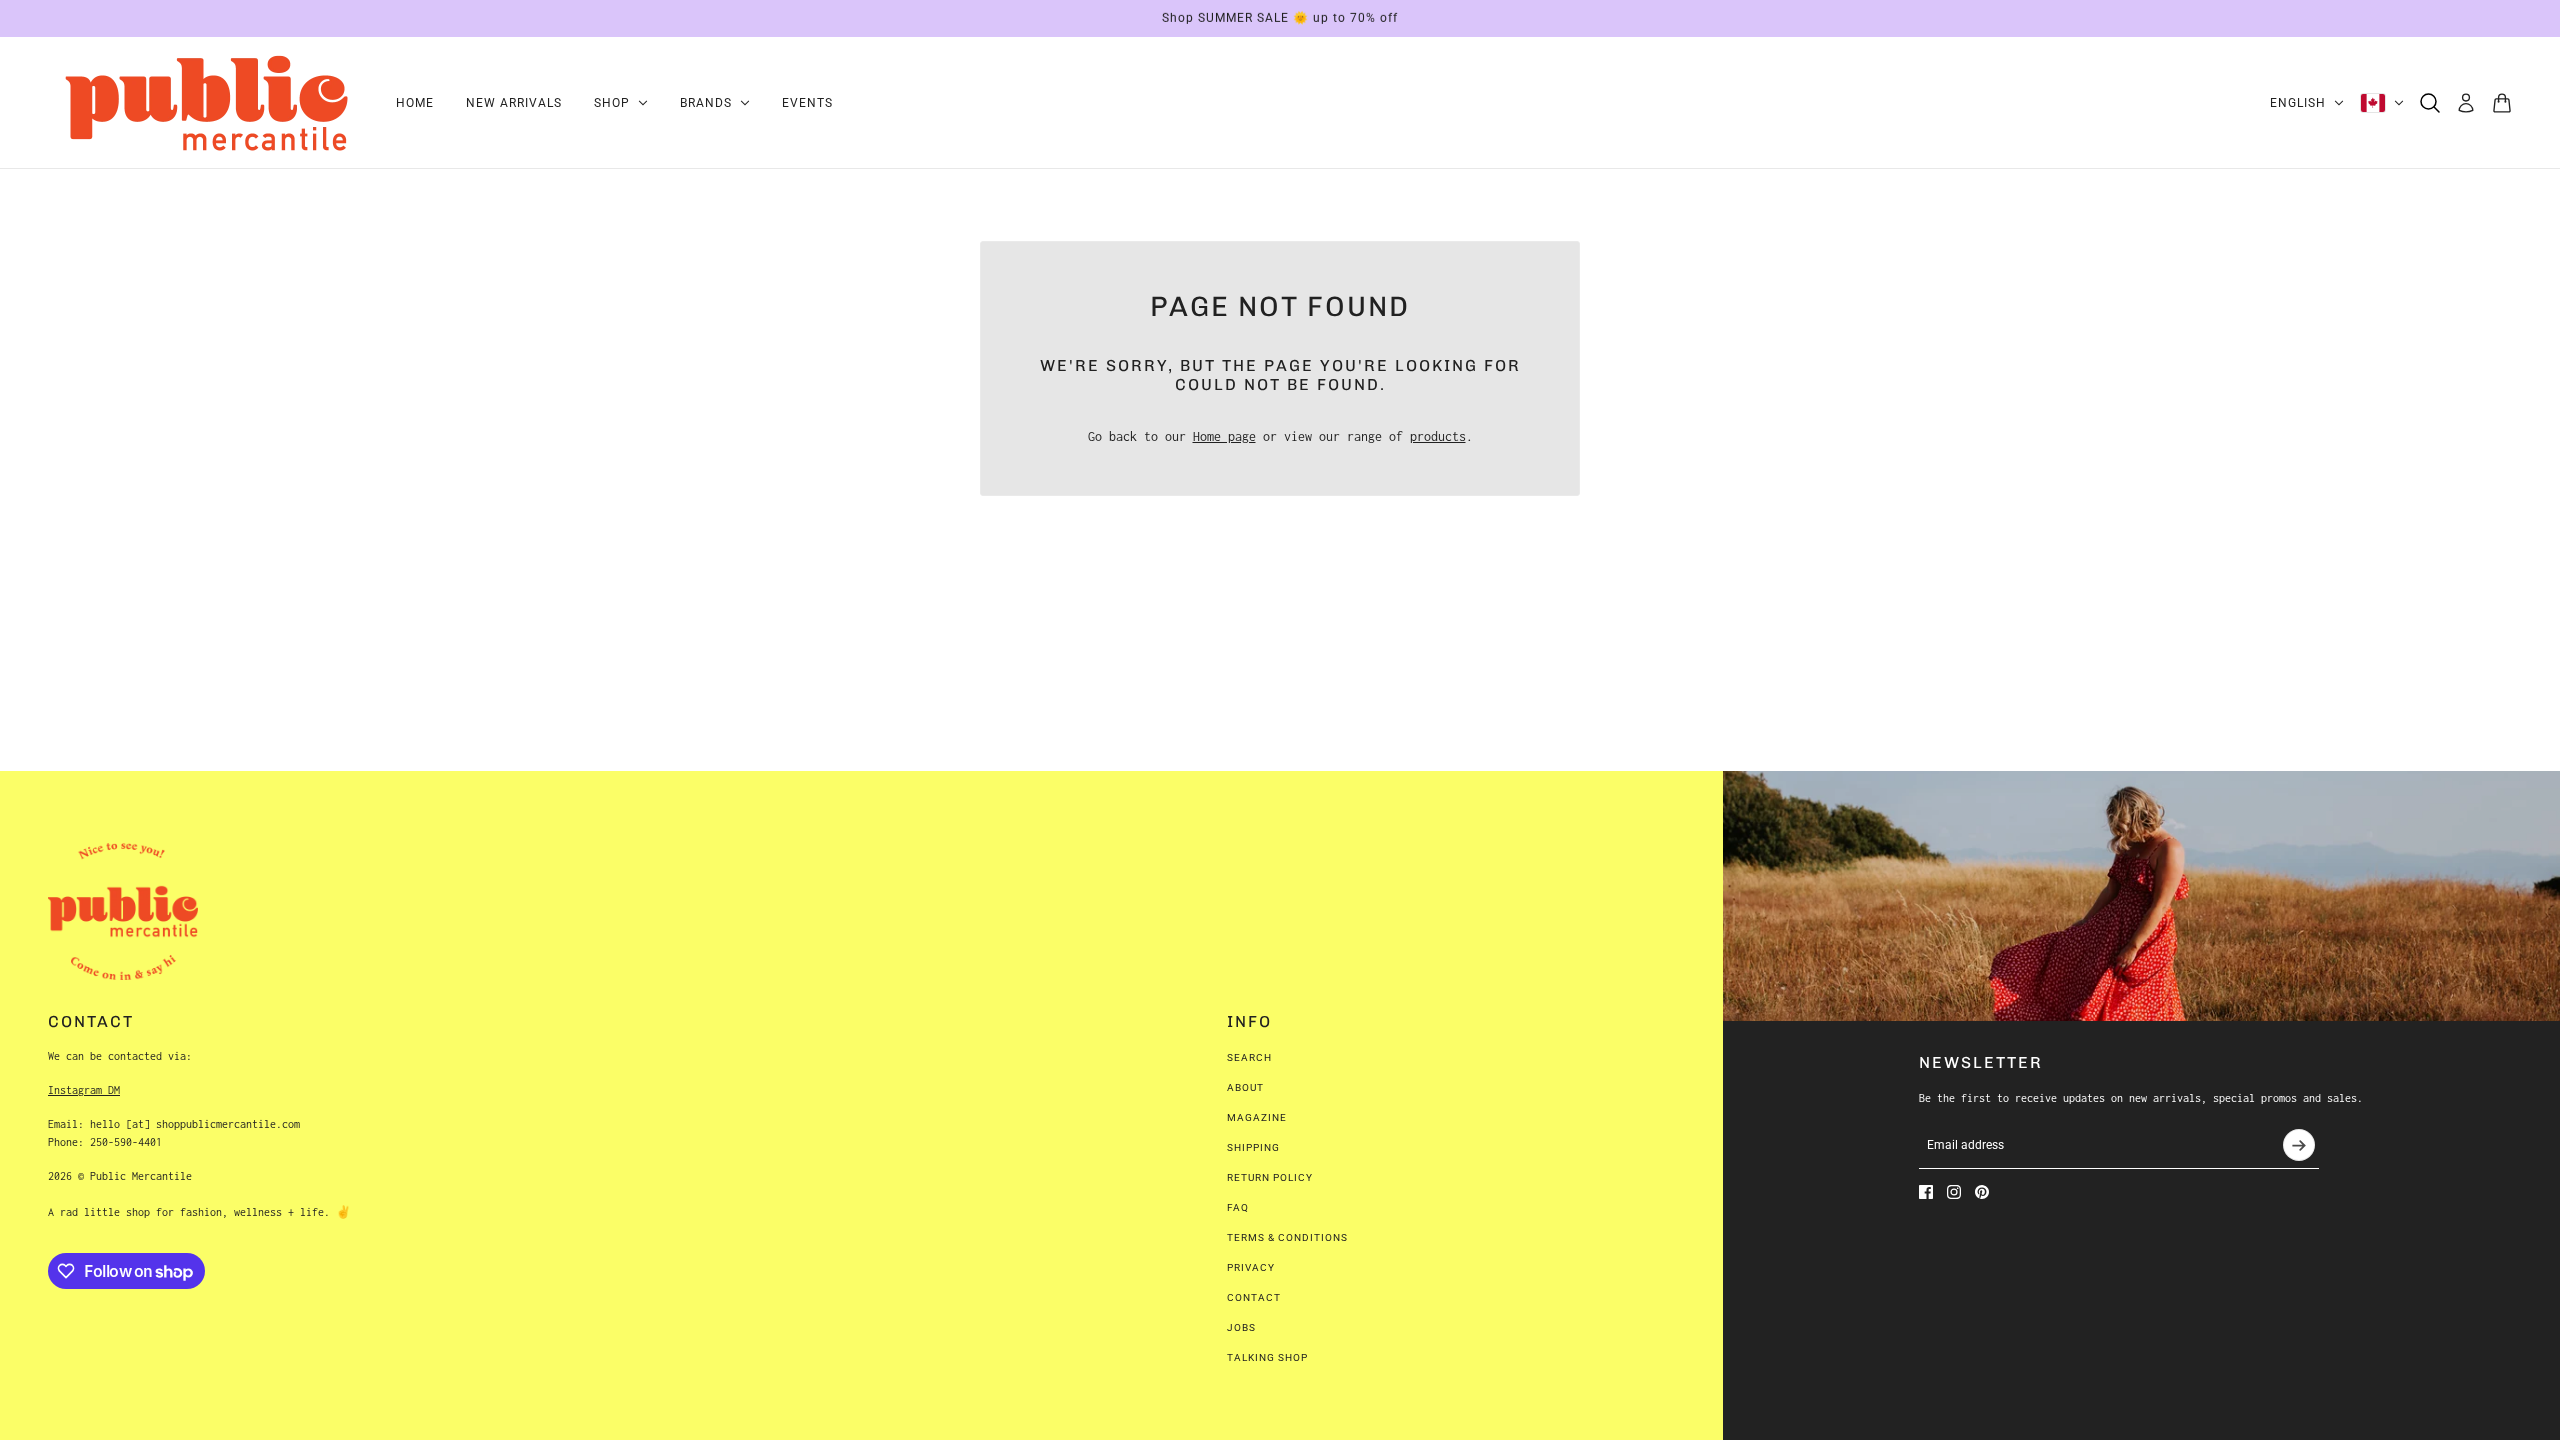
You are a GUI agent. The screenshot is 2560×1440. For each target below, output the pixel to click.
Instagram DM (84, 1090)
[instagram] (1954, 1192)
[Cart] (2502, 103)
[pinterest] (1982, 1192)
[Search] (2430, 103)
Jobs (1241, 1327)
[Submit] (2299, 1145)
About (1245, 1087)
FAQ (1238, 1207)
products (1438, 436)
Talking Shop (1267, 1357)
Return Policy (1270, 1177)
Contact (1254, 1297)
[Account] (2466, 103)
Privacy (1251, 1267)
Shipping (1253, 1147)
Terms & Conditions (1287, 1237)
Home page (1224, 436)
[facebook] (1926, 1192)
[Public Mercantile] (206, 103)
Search (1249, 1057)
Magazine (1257, 1117)
